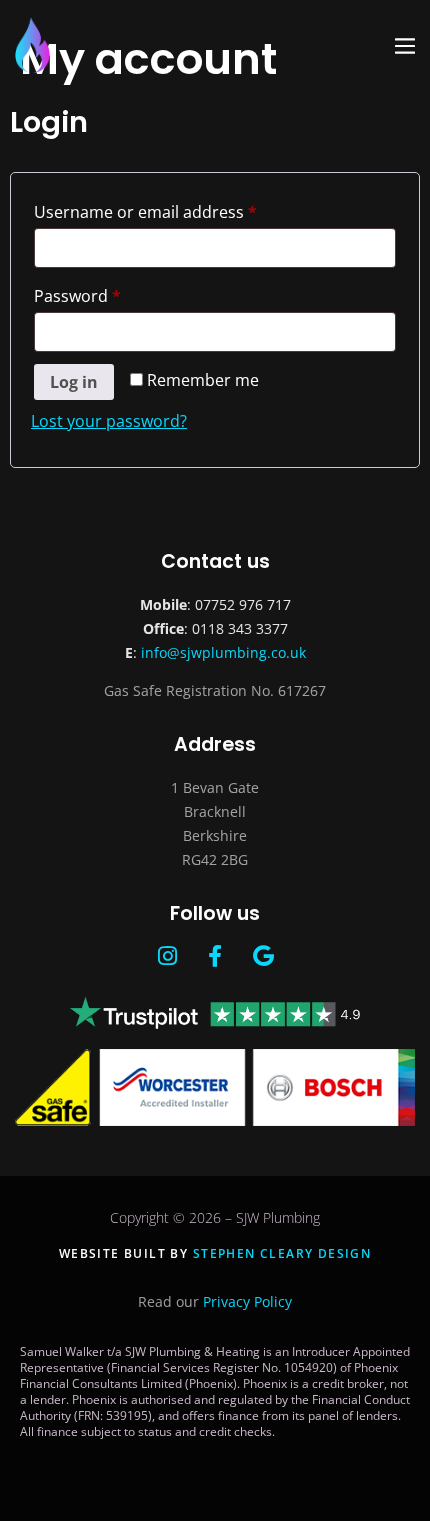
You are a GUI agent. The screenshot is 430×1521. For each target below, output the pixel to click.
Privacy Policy (247, 1301)
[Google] (263, 956)
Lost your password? (109, 421)
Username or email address (179, 209)
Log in (74, 382)
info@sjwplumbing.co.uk (223, 652)
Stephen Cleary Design (282, 1253)
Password (111, 293)
